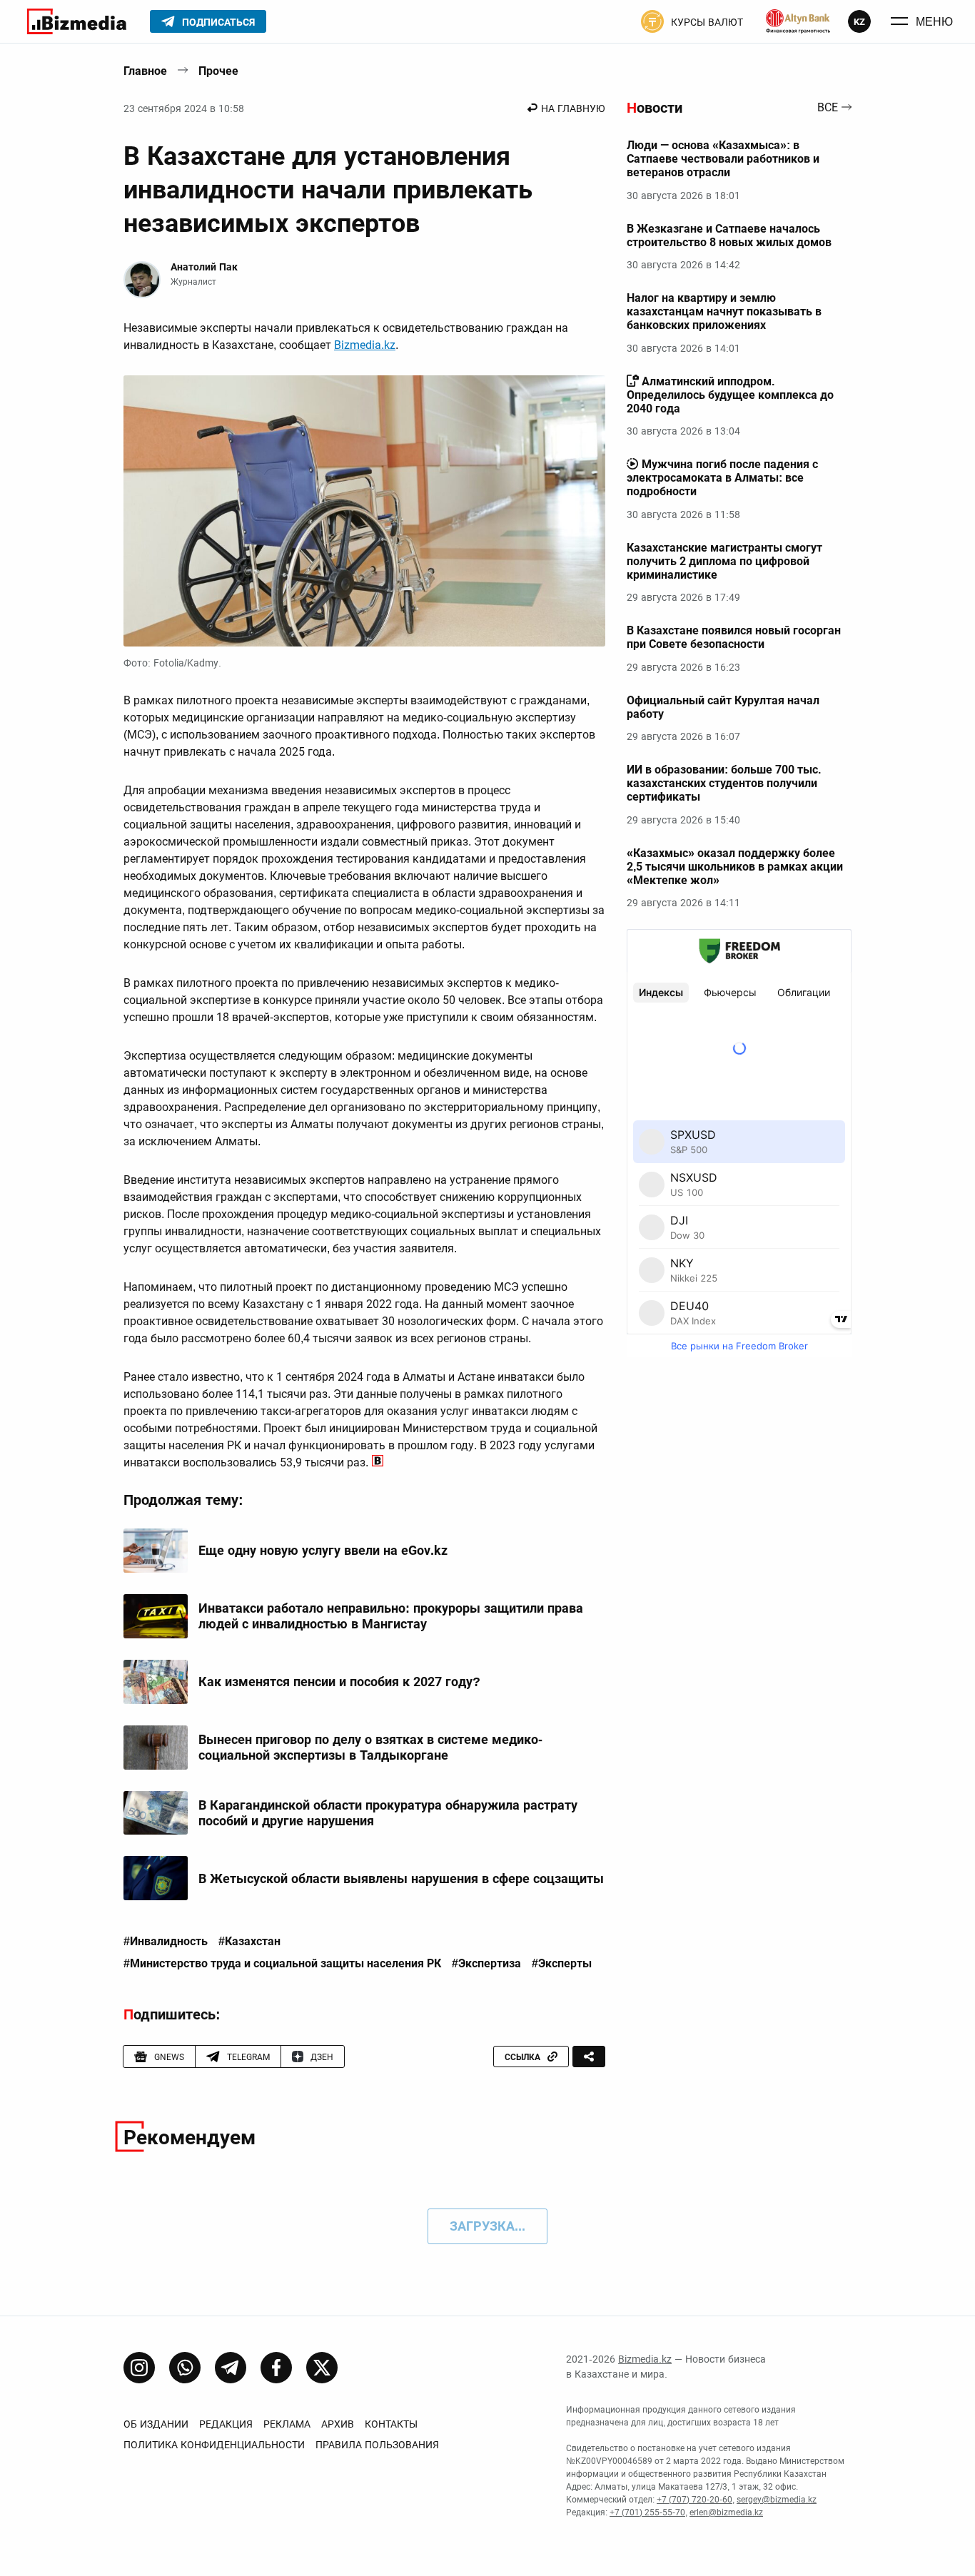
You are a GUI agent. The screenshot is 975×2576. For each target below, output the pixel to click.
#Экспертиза (486, 1964)
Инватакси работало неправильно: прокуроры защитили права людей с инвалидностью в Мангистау (391, 1616)
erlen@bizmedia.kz (726, 2512)
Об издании (156, 2424)
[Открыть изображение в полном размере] (364, 511)
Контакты (391, 2424)
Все (828, 108)
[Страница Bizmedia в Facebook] (276, 2368)
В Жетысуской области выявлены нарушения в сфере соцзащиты (401, 1878)
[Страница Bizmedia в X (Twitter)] (322, 2368)
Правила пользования (377, 2445)
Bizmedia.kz (365, 345)
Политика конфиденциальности (214, 2445)
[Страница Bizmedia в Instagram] (139, 2368)
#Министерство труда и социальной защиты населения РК (282, 1964)
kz (859, 22)
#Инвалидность (166, 1942)
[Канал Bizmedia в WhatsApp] (185, 2368)
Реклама (287, 2424)
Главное (145, 71)
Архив (338, 2424)
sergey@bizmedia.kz (777, 2500)
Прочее (218, 71)
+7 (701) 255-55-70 (647, 2512)
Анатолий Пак (204, 267)
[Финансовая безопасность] (798, 21)
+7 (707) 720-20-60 (694, 2500)
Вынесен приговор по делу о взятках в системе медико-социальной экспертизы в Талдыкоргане (370, 1747)
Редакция (226, 2424)
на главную (573, 108)
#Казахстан (249, 1942)
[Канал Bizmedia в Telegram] (231, 2368)
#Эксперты (562, 1964)
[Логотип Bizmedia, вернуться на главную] (77, 21)
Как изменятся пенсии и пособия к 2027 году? (339, 1682)
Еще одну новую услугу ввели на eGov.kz (323, 1550)
